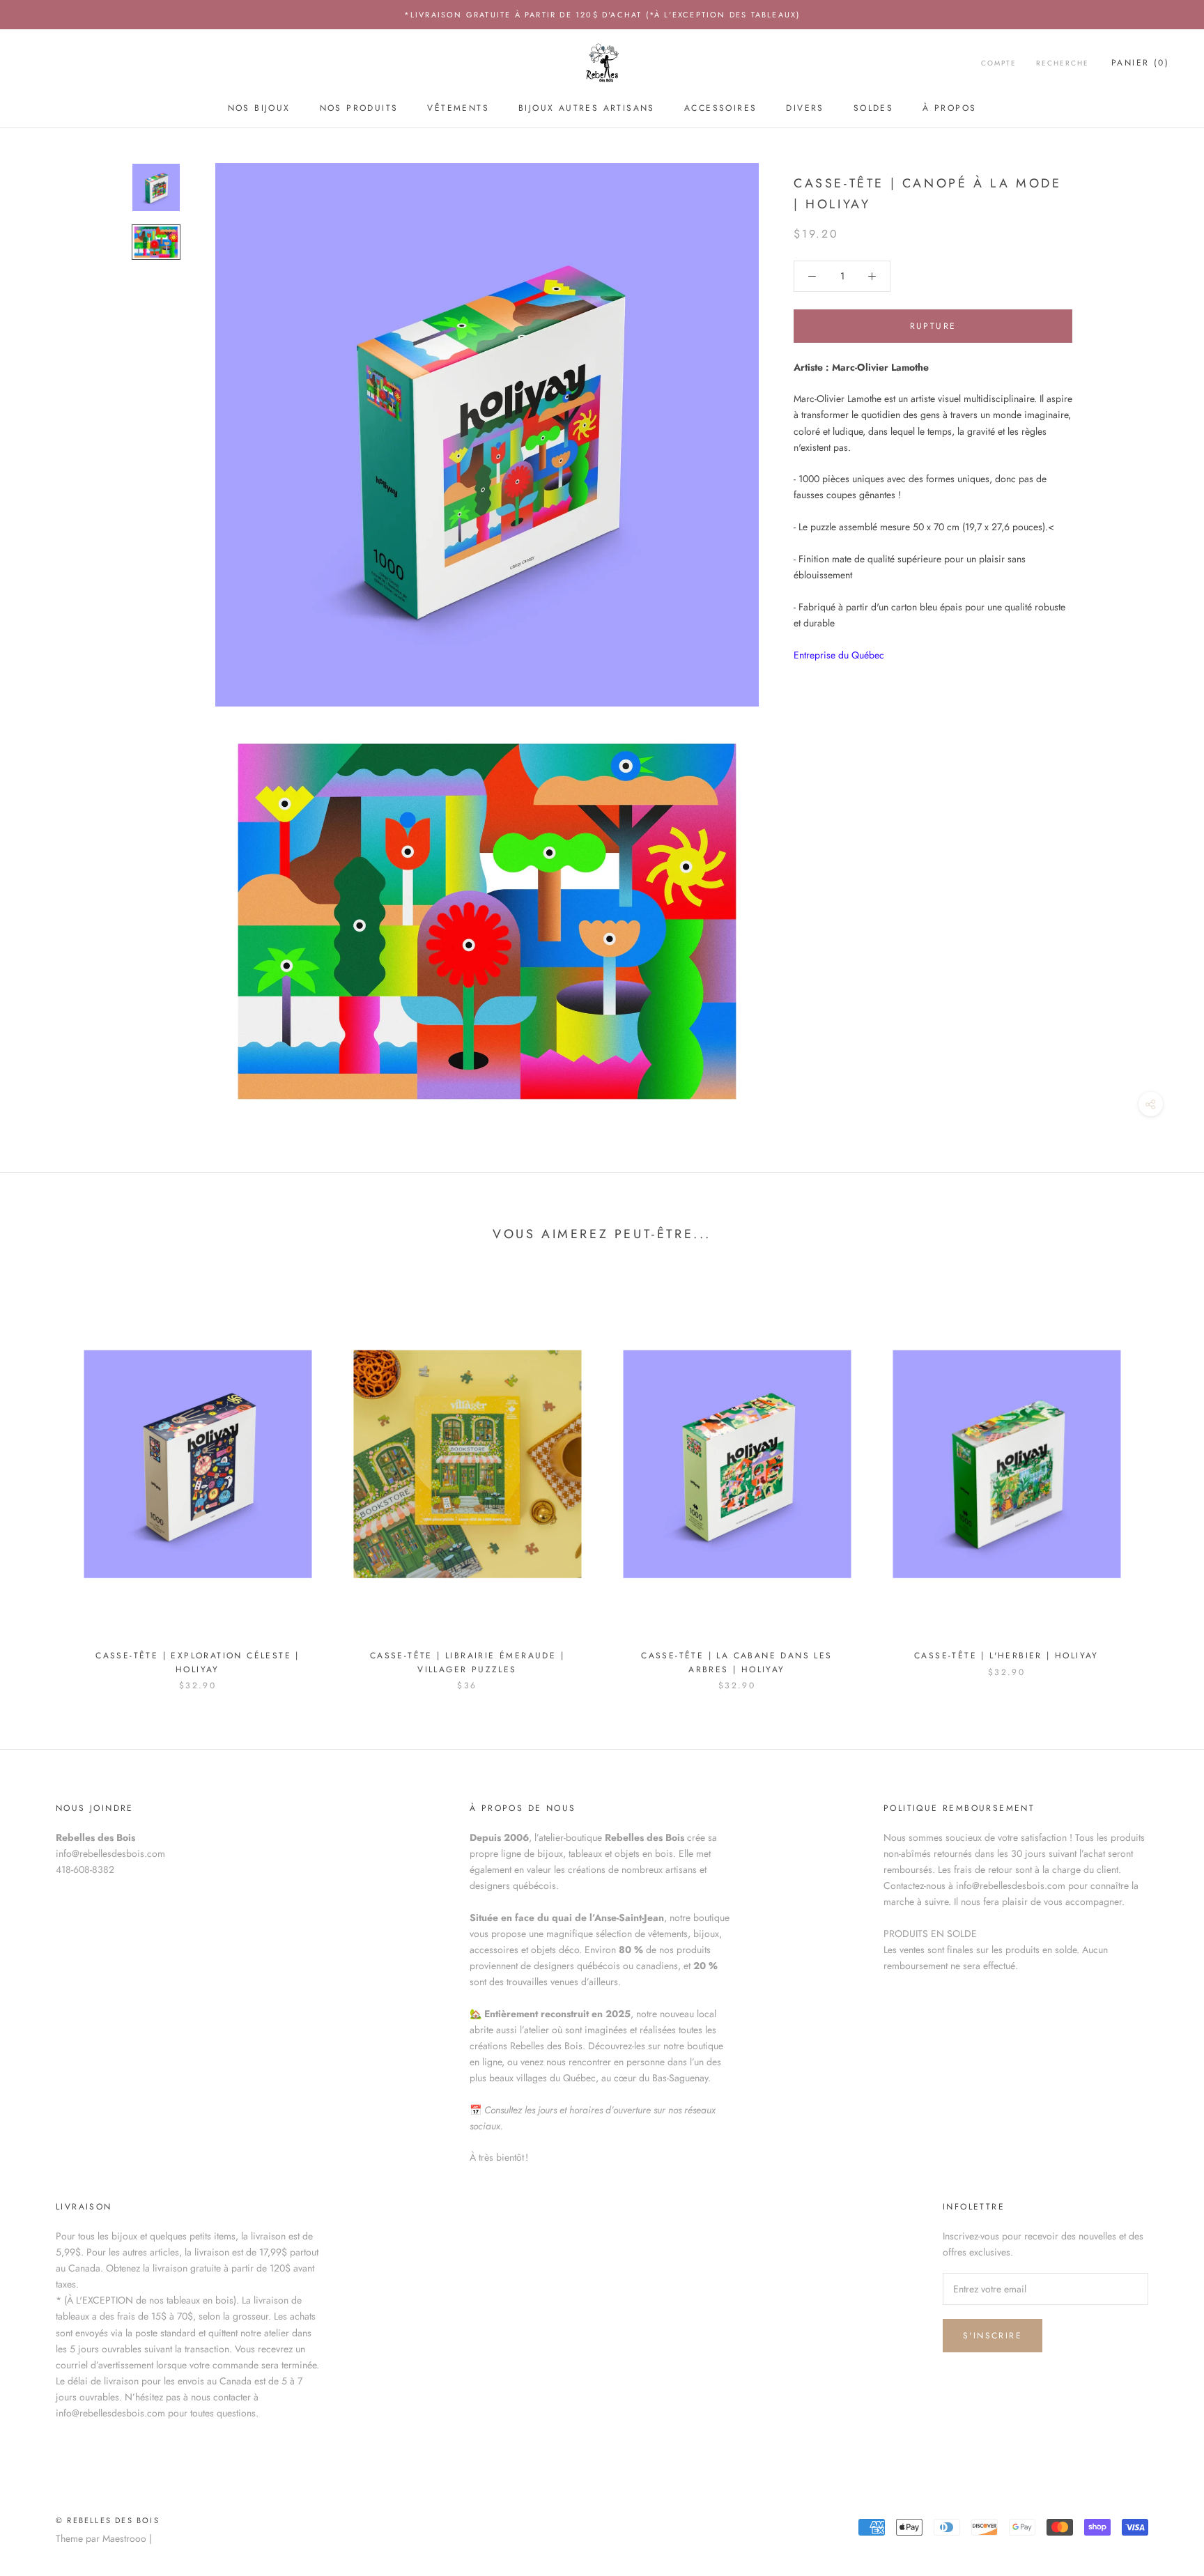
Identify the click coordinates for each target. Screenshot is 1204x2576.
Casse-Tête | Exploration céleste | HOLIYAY (198, 1663)
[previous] (44, 1478)
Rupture (933, 326)
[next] (1160, 1478)
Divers (805, 108)
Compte (999, 64)
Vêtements (458, 108)
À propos (949, 108)
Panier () (1140, 63)
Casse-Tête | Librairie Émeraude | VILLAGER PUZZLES (467, 1663)
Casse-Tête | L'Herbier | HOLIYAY (1006, 1656)
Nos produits (359, 108)
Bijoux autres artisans (587, 108)
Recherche (1063, 64)
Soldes (873, 108)
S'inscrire (993, 2336)
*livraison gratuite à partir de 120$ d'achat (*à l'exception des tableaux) (602, 15)
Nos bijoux (259, 108)
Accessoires (720, 108)
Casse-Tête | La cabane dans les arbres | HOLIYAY (736, 1663)
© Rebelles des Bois (108, 2520)
